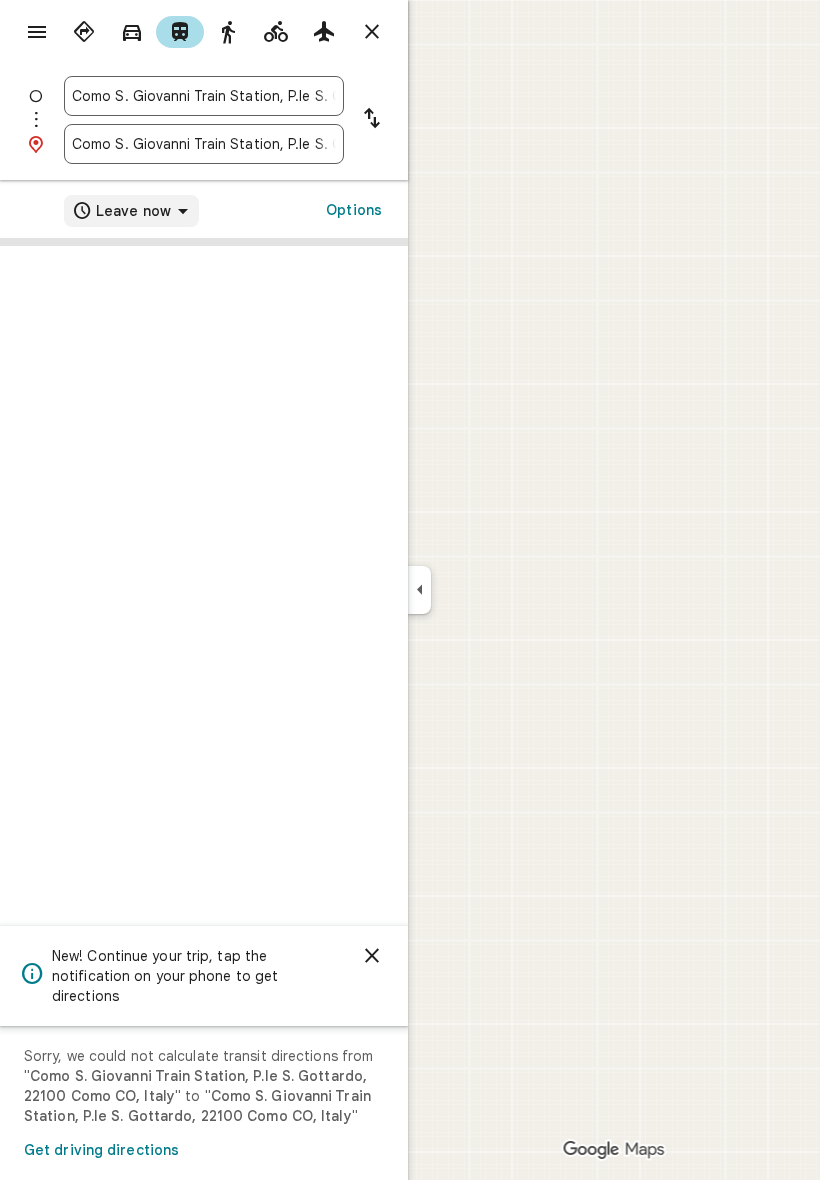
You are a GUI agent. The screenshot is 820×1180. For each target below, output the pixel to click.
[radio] (84, 32)
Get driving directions (101, 1150)
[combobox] (204, 96)
